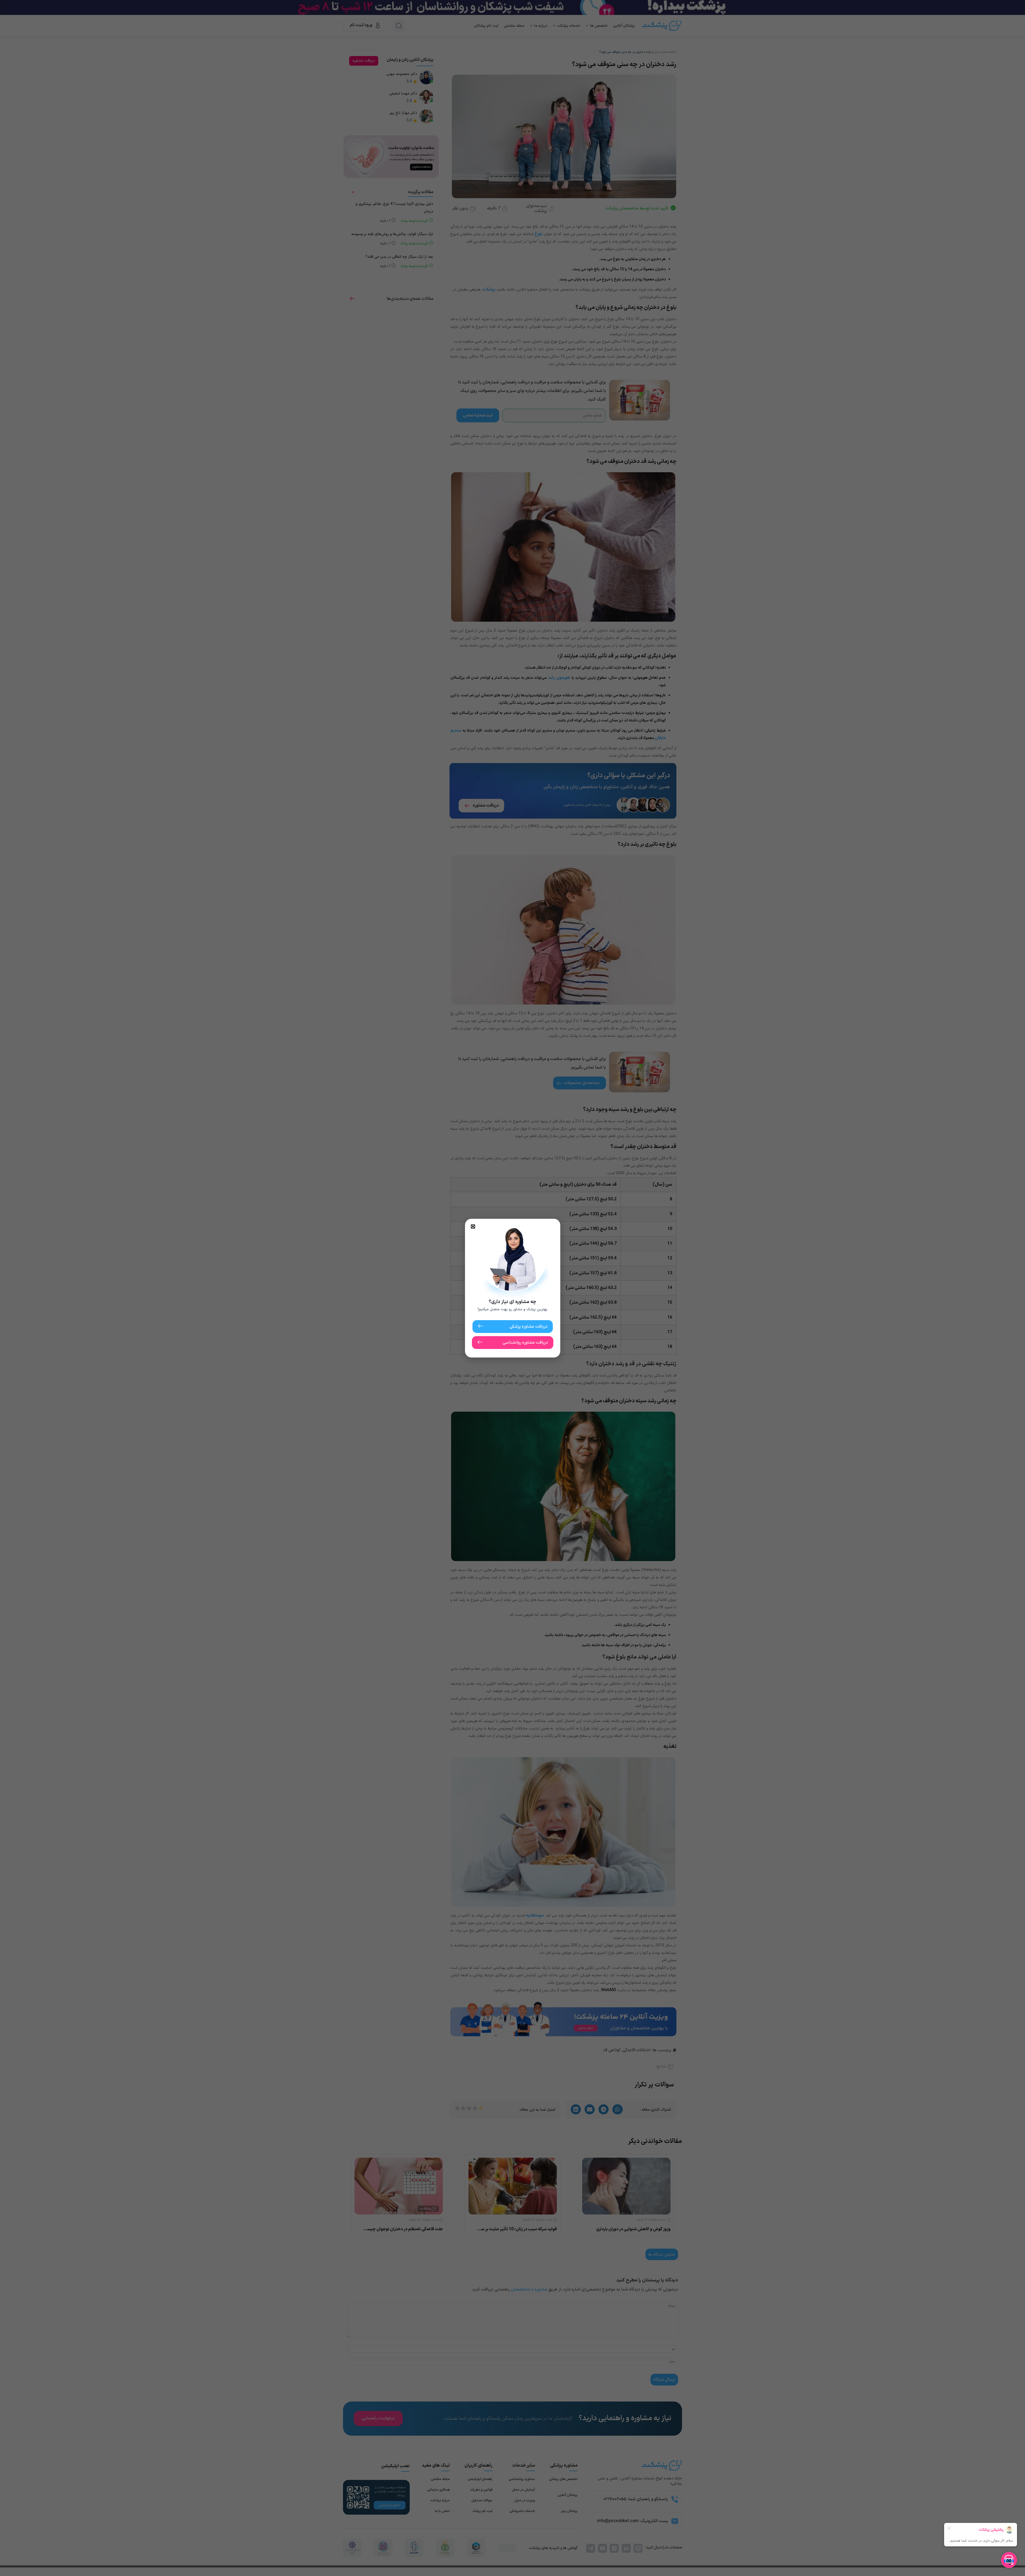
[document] (512, 1288)
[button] (473, 1227)
